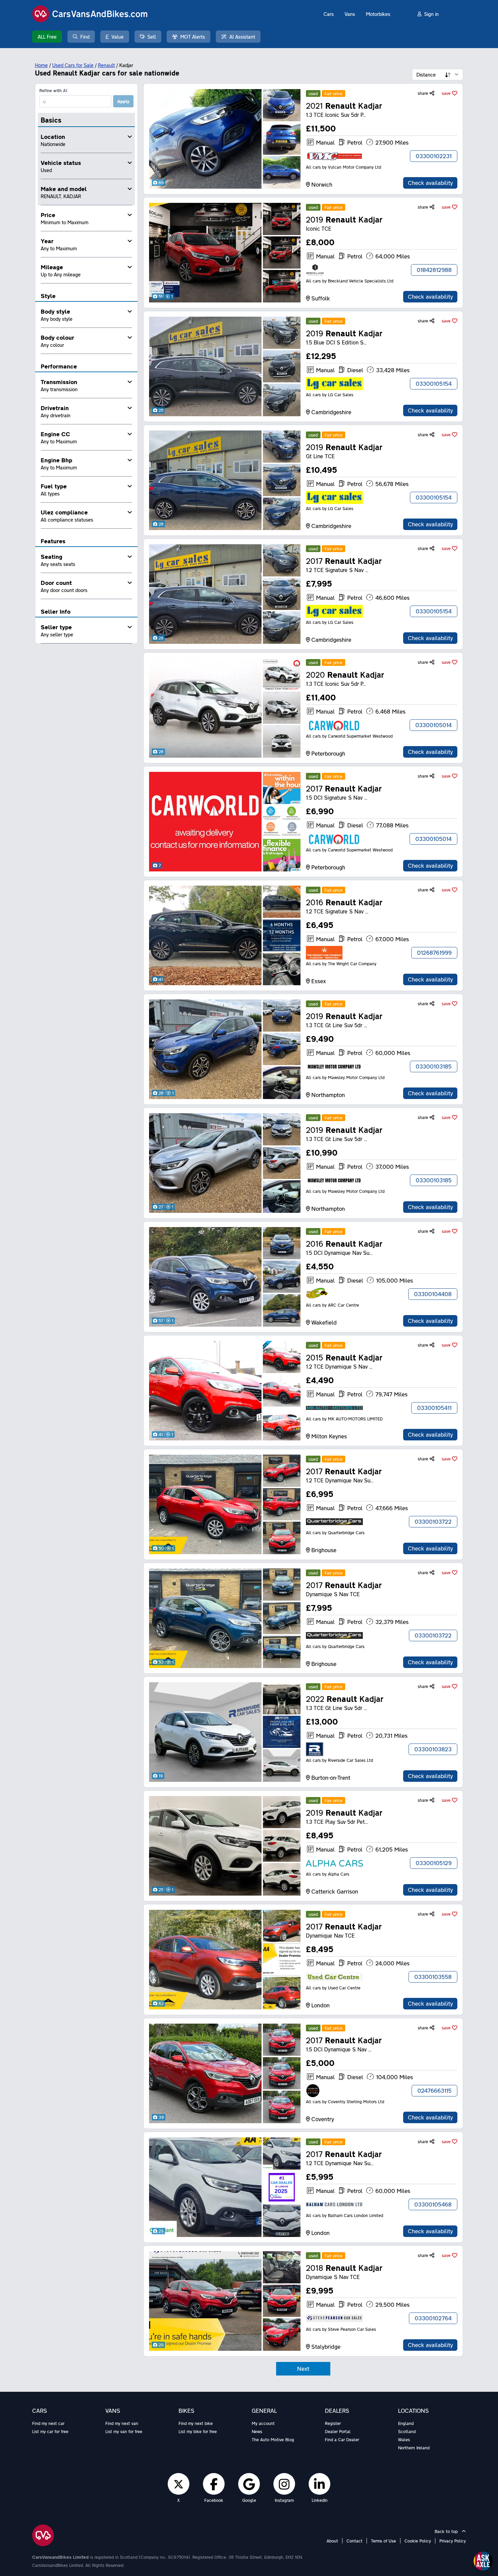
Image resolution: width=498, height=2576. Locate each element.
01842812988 (434, 270)
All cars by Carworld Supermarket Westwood (349, 736)
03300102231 (434, 156)
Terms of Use (383, 2541)
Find (85, 37)
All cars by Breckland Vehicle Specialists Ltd (350, 281)
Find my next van (122, 2423)
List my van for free (124, 2431)
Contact (355, 2541)
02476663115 (434, 2091)
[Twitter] (179, 2484)
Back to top (447, 2531)
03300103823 (433, 1749)
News (257, 2431)
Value (118, 37)
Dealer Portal (338, 2431)
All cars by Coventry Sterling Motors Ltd (345, 2102)
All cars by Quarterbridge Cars (335, 1533)
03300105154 (434, 384)
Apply (123, 101)
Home (41, 65)
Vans (350, 14)
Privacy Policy (453, 2541)
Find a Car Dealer (342, 2440)
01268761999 (434, 953)
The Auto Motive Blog (273, 2440)
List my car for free (50, 2431)
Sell (152, 37)
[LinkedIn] (319, 2484)
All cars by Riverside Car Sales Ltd (339, 1760)
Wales (404, 2440)
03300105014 (433, 725)
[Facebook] (214, 2484)
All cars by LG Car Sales (330, 395)
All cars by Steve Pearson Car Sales (341, 2329)
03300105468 (433, 2204)
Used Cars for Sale (73, 65)
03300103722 (433, 1522)
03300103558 (433, 1977)
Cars (329, 14)
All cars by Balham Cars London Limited (345, 2215)
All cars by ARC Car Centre (333, 1305)
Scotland (407, 2431)
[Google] (249, 2484)
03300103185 (434, 1066)
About (332, 2541)
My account (263, 2423)
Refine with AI (53, 90)
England (406, 2423)
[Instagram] (284, 2484)
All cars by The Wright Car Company (341, 964)
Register (333, 2423)
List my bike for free (198, 2431)
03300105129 (434, 1863)
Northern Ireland (414, 2448)
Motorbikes (378, 14)
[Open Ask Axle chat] (483, 2561)
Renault (106, 65)
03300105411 (434, 1408)
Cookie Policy (418, 2541)
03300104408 (433, 1294)
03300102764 (433, 2318)
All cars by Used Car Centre (333, 1988)
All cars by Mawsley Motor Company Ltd (345, 1077)
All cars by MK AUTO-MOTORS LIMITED (344, 1419)
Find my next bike (196, 2423)
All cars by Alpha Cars (328, 1874)
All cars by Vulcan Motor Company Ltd (344, 167)
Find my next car (48, 2423)
